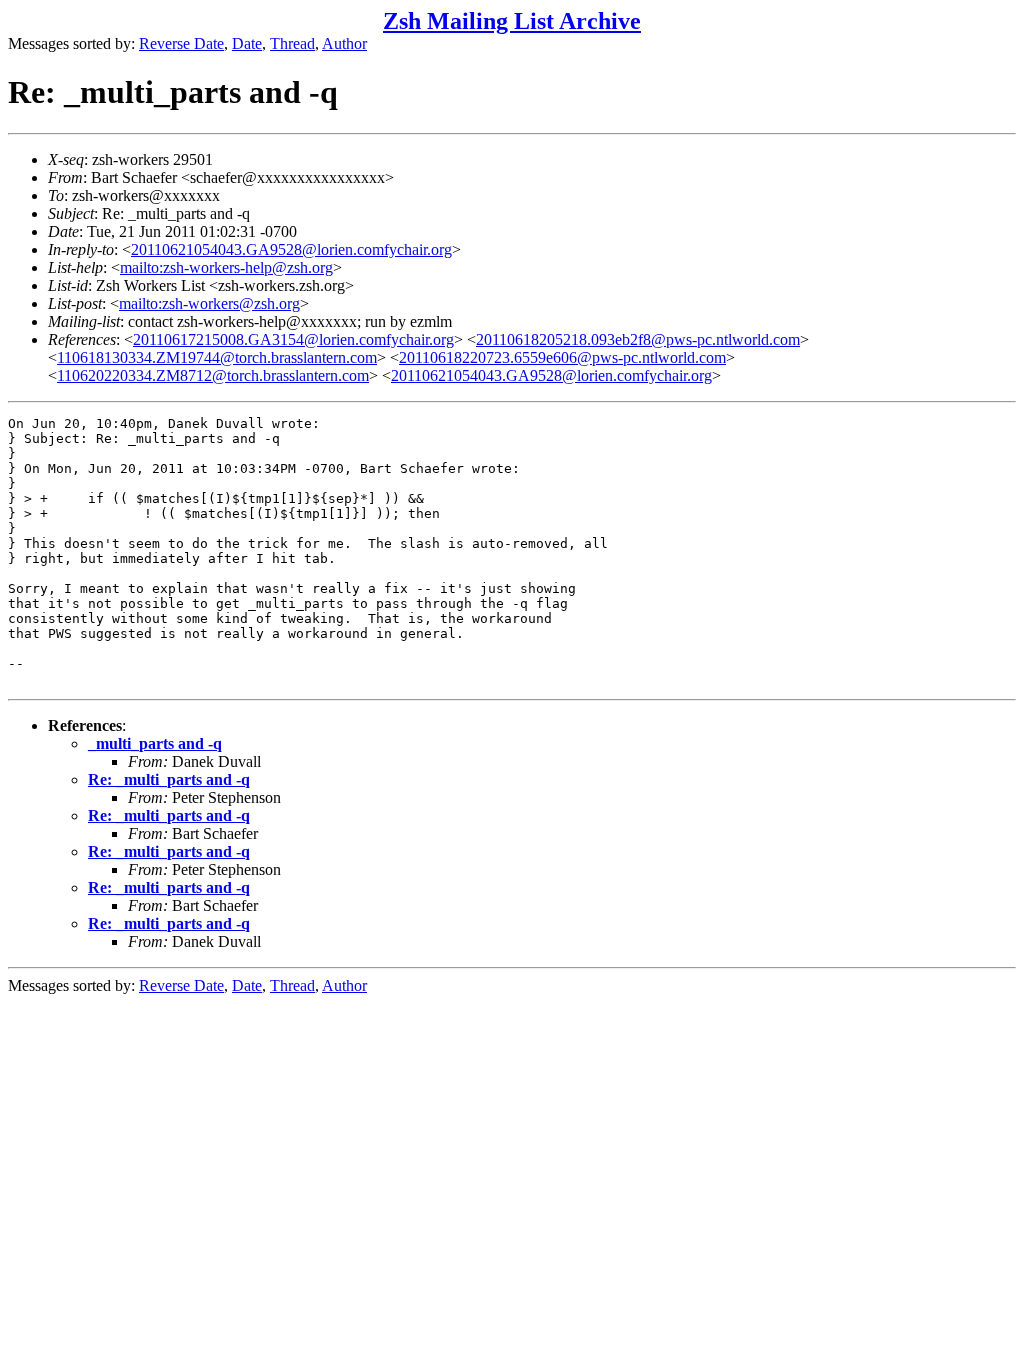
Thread (292, 43)
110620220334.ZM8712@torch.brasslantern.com (213, 375)
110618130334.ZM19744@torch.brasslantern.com (217, 357)
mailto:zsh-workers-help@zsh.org (226, 267)
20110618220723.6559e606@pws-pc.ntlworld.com (562, 357)
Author (344, 43)
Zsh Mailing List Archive (512, 21)
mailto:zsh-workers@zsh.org (209, 303)
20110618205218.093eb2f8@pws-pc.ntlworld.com (638, 339)
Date (247, 43)
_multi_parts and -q (155, 743)
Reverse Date (181, 43)
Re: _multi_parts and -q (169, 779)
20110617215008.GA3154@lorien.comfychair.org (293, 339)
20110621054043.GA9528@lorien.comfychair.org (291, 249)
